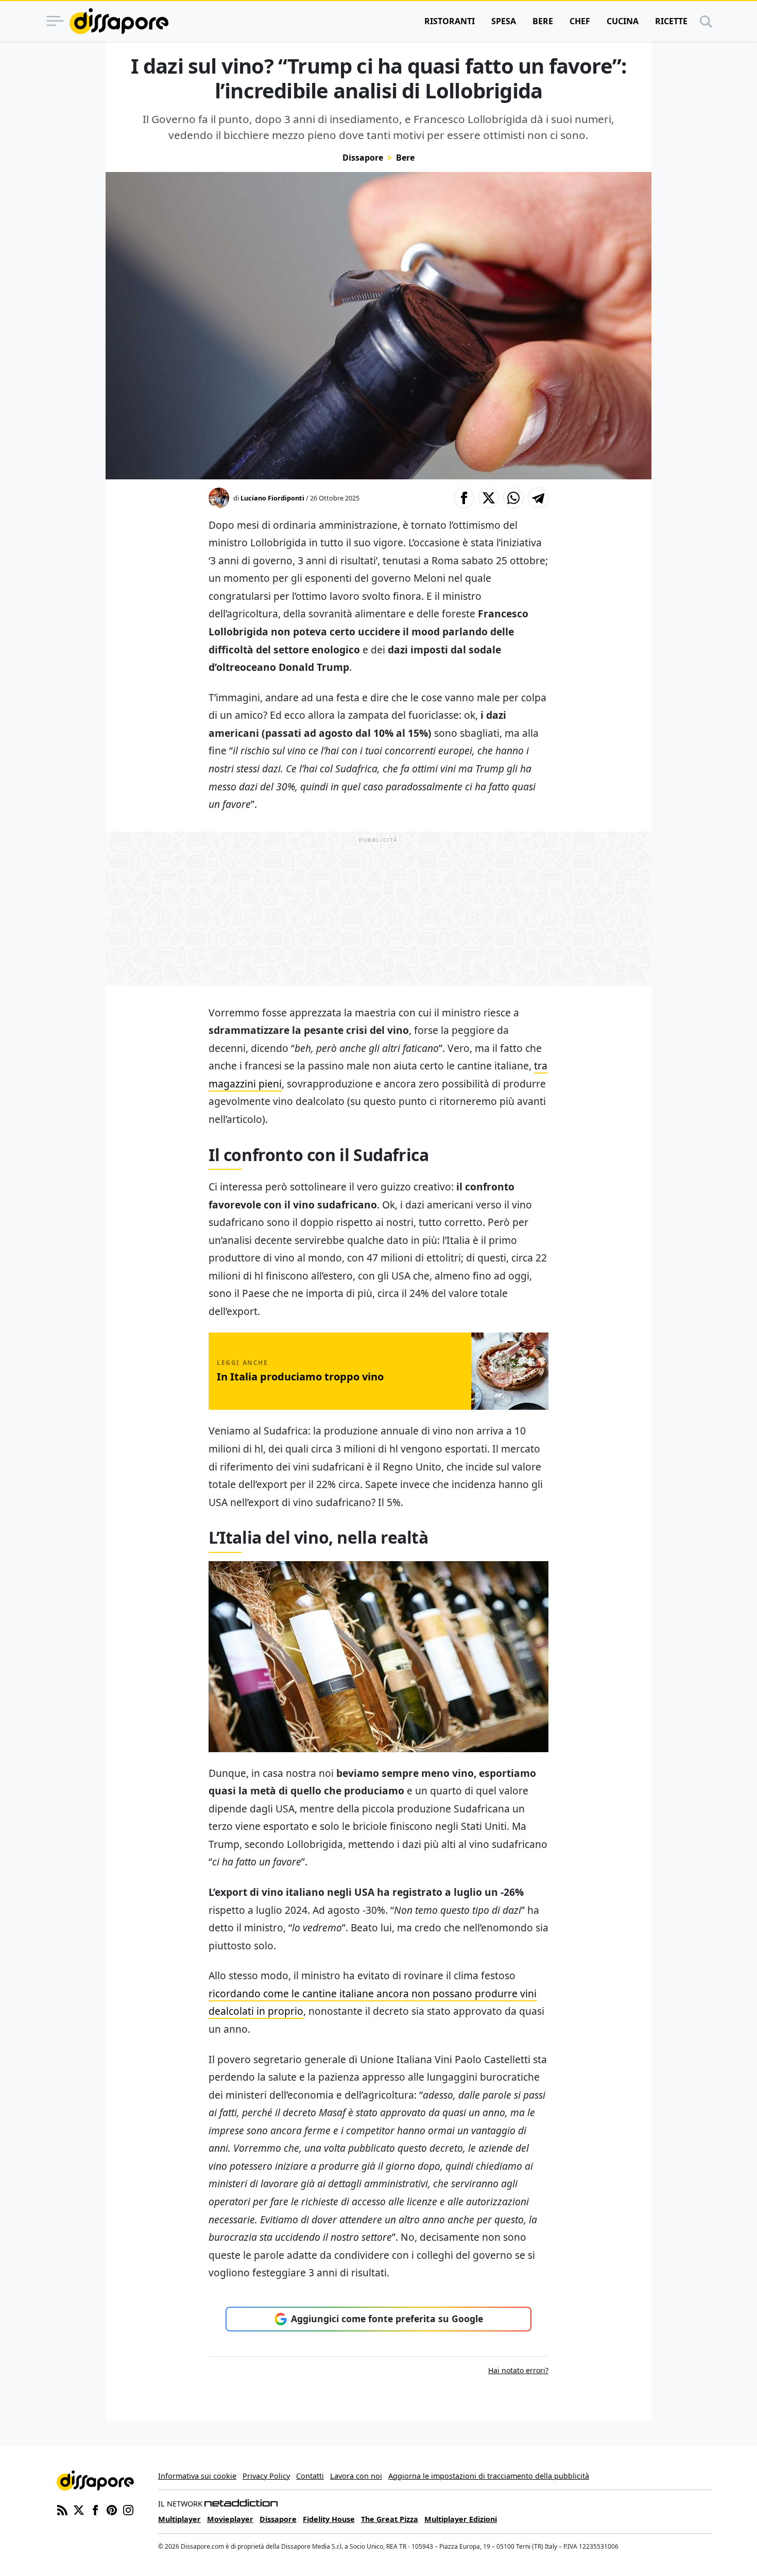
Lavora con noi (356, 2476)
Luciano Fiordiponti (272, 498)
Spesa (504, 21)
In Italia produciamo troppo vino (300, 1377)
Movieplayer (230, 2519)
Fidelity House (329, 2519)
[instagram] (128, 2509)
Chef (580, 21)
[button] (464, 498)
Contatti (310, 2476)
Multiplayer (179, 2519)
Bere (543, 21)
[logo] (119, 21)
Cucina (623, 21)
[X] (79, 2509)
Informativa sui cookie (197, 2476)
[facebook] (95, 2509)
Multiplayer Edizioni (461, 2519)
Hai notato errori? (518, 2370)
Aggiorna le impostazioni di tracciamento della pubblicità (489, 2476)
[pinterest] (112, 2509)
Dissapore (363, 158)
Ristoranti (450, 21)
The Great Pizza (390, 2519)
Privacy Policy (266, 2476)
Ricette (671, 21)
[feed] (62, 2509)
